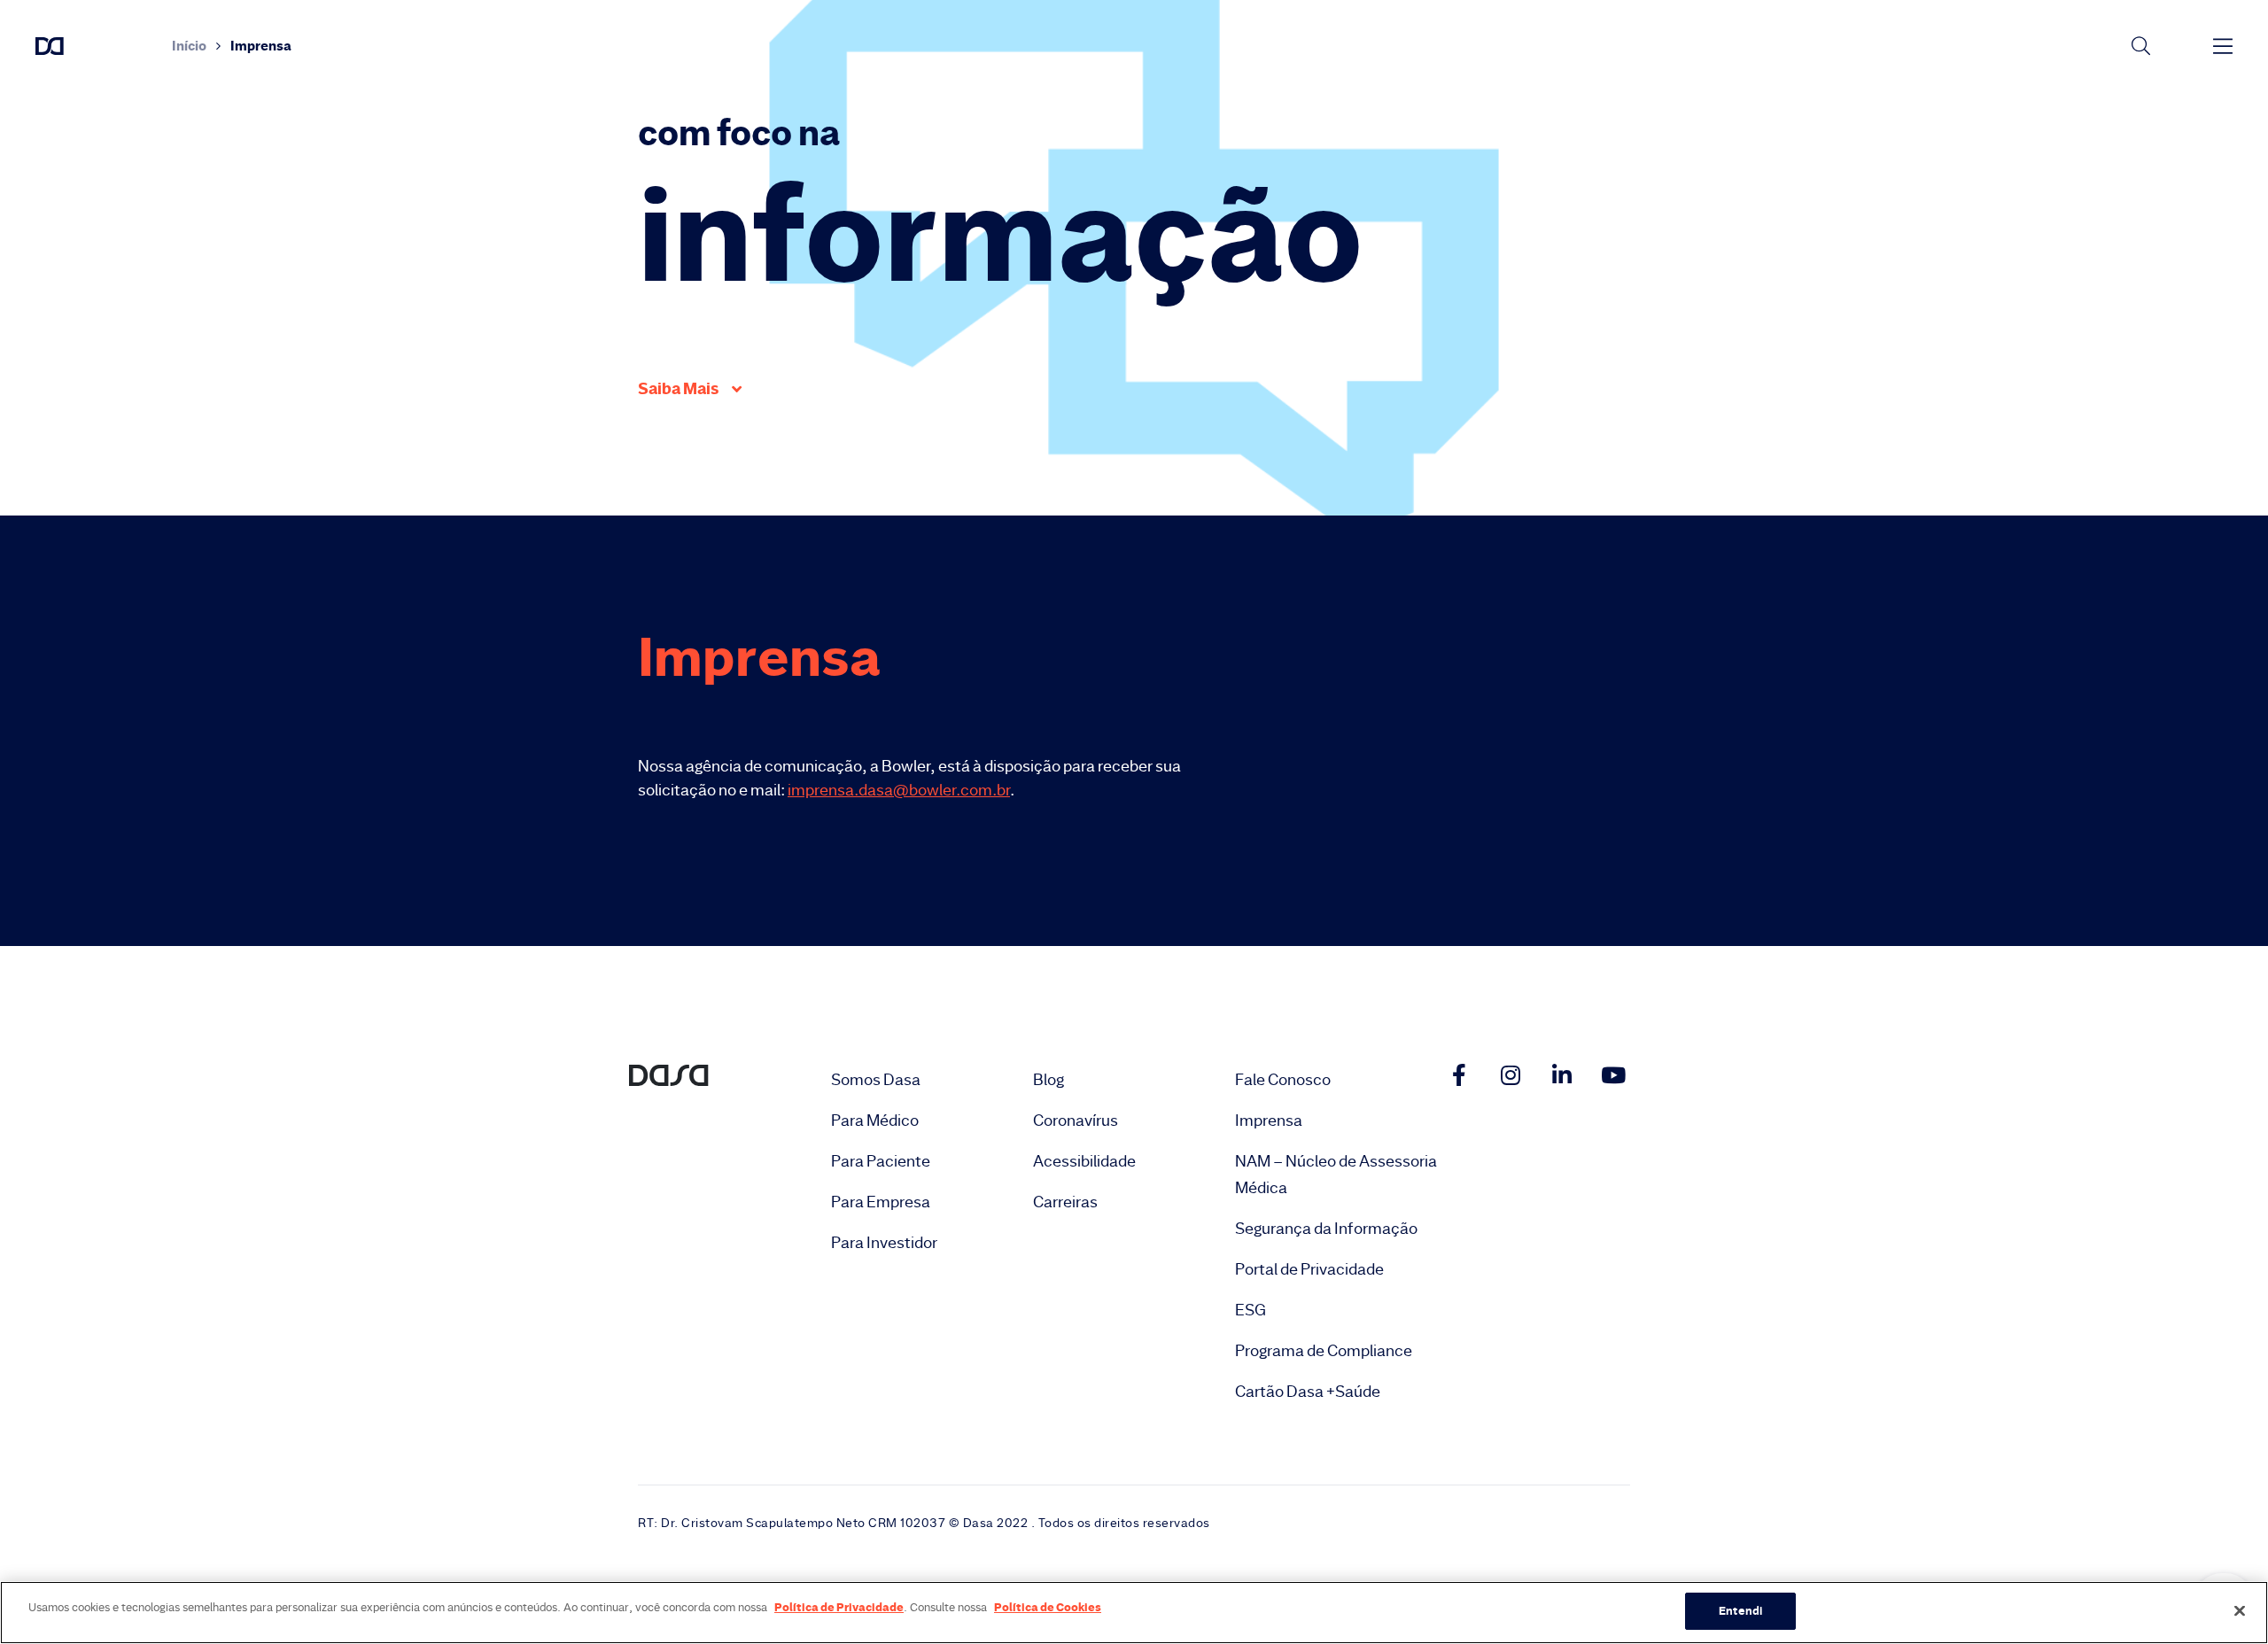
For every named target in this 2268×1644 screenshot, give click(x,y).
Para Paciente (881, 1161)
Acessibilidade (1084, 1161)
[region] (1134, 1613)
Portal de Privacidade (1309, 1269)
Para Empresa (881, 1202)
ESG (1251, 1310)
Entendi (1740, 1610)
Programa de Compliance (1324, 1351)
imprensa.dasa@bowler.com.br (899, 790)
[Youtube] (1613, 1074)
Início (189, 46)
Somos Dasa (876, 1080)
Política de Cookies (1048, 1607)
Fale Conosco (1283, 1080)
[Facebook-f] (1459, 1074)
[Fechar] (2240, 1610)
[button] (690, 389)
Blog (1049, 1080)
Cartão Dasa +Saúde (1308, 1392)
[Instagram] (1511, 1074)
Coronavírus (1076, 1121)
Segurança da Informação (1326, 1229)
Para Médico (875, 1121)
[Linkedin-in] (1562, 1074)
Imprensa (1269, 1121)
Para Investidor (884, 1243)
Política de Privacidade (839, 1607)
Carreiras (1065, 1202)
